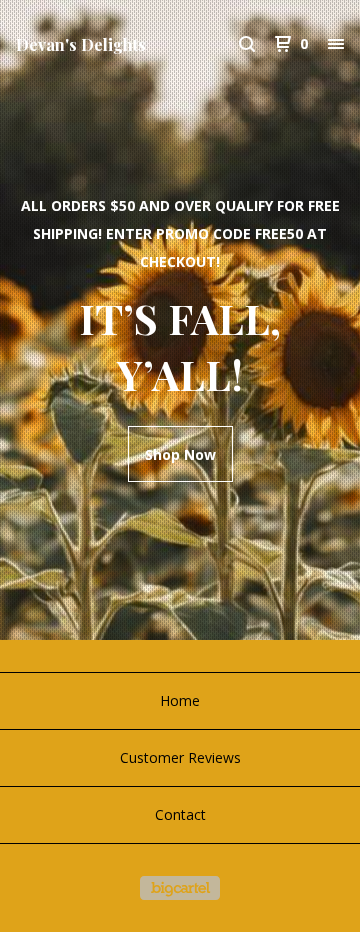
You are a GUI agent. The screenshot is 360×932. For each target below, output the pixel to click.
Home (180, 700)
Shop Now (180, 454)
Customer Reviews (180, 757)
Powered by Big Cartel (180, 888)
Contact (180, 814)
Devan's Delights (81, 44)
